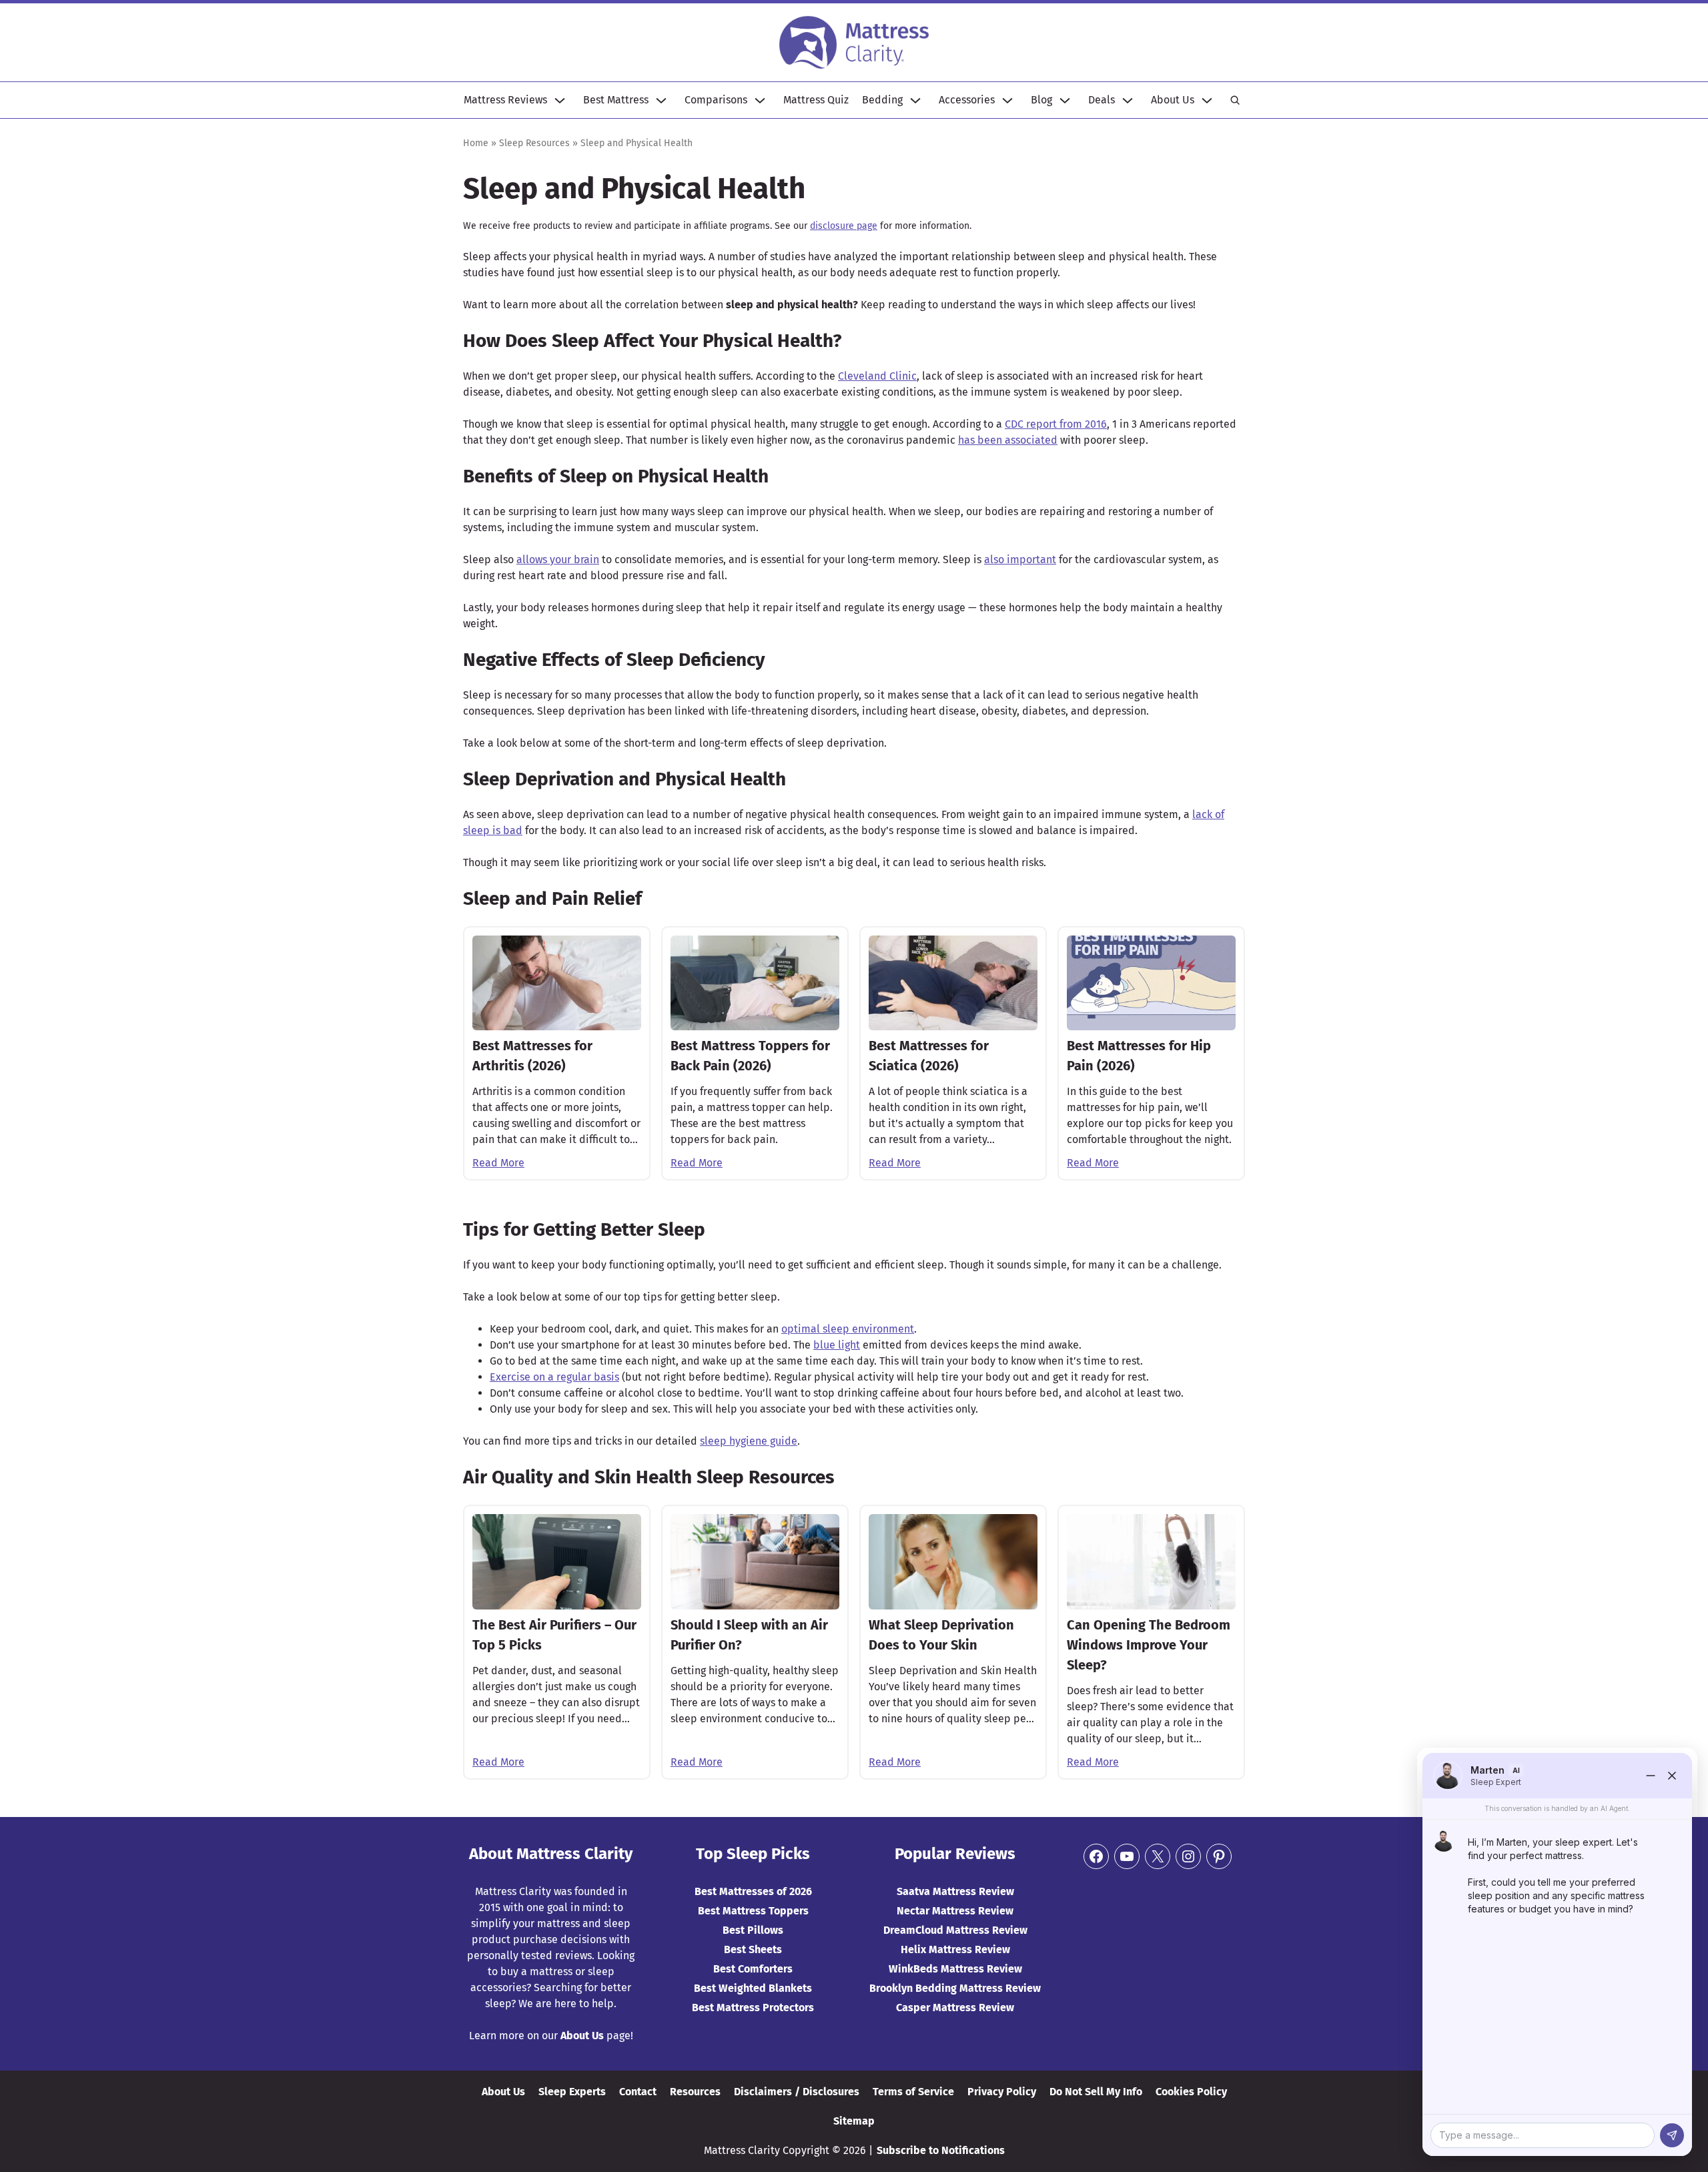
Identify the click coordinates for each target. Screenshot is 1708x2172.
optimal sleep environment (848, 1329)
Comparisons (716, 100)
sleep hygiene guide (749, 1441)
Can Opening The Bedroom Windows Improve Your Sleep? (1149, 1645)
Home (476, 143)
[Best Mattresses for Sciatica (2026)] (953, 983)
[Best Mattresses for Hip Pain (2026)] (1151, 983)
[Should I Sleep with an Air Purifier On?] (755, 1561)
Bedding (882, 100)
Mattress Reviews (505, 100)
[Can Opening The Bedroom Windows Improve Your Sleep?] (1151, 1561)
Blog (1041, 100)
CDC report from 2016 (1056, 424)
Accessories (967, 100)
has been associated (1008, 440)
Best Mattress (616, 100)
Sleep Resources (534, 143)
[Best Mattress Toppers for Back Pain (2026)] (755, 983)
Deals (1102, 100)
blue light (837, 1345)
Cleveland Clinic (877, 376)
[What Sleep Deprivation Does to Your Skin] (953, 1561)
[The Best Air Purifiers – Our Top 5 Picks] (557, 1561)
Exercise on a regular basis (554, 1377)
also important (1020, 560)
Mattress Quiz (816, 100)
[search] (1235, 100)
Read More (498, 1163)
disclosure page (844, 226)
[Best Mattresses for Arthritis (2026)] (557, 983)
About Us (1173, 100)
